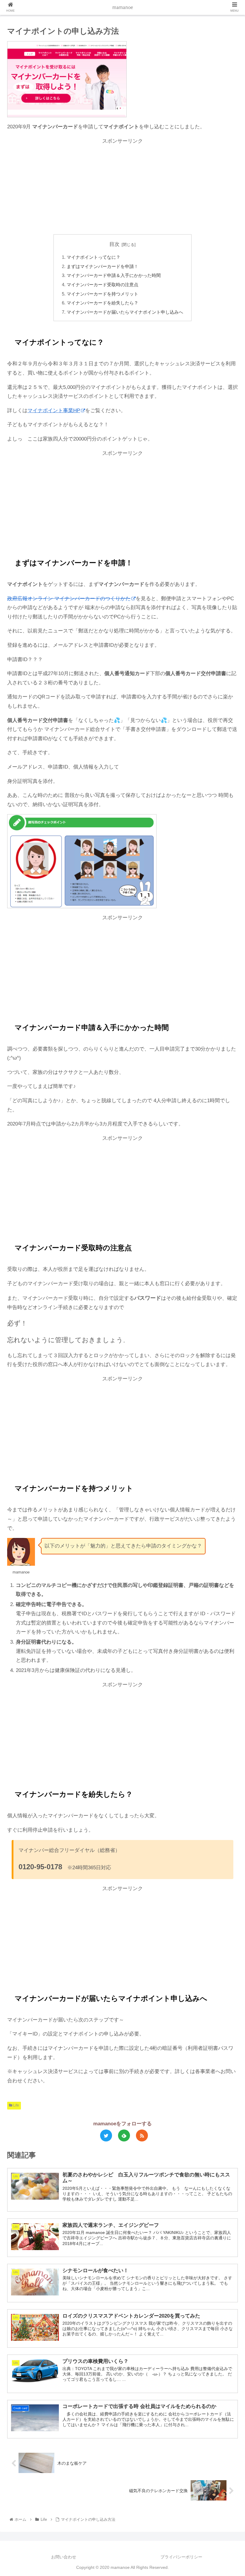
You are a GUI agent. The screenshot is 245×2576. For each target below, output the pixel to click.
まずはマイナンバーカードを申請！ (102, 266)
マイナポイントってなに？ (94, 257)
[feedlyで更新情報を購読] (124, 2135)
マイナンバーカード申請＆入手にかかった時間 (114, 275)
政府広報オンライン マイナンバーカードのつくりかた (69, 599)
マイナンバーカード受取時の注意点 (102, 285)
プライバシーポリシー (181, 2557)
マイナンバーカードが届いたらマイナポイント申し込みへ (125, 312)
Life (16, 2105)
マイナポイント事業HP (54, 411)
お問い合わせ (64, 2557)
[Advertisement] (122, 187)
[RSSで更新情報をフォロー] (142, 2135)
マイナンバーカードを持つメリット (102, 294)
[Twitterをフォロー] (106, 2135)
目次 (114, 244)
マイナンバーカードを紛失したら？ (102, 303)
